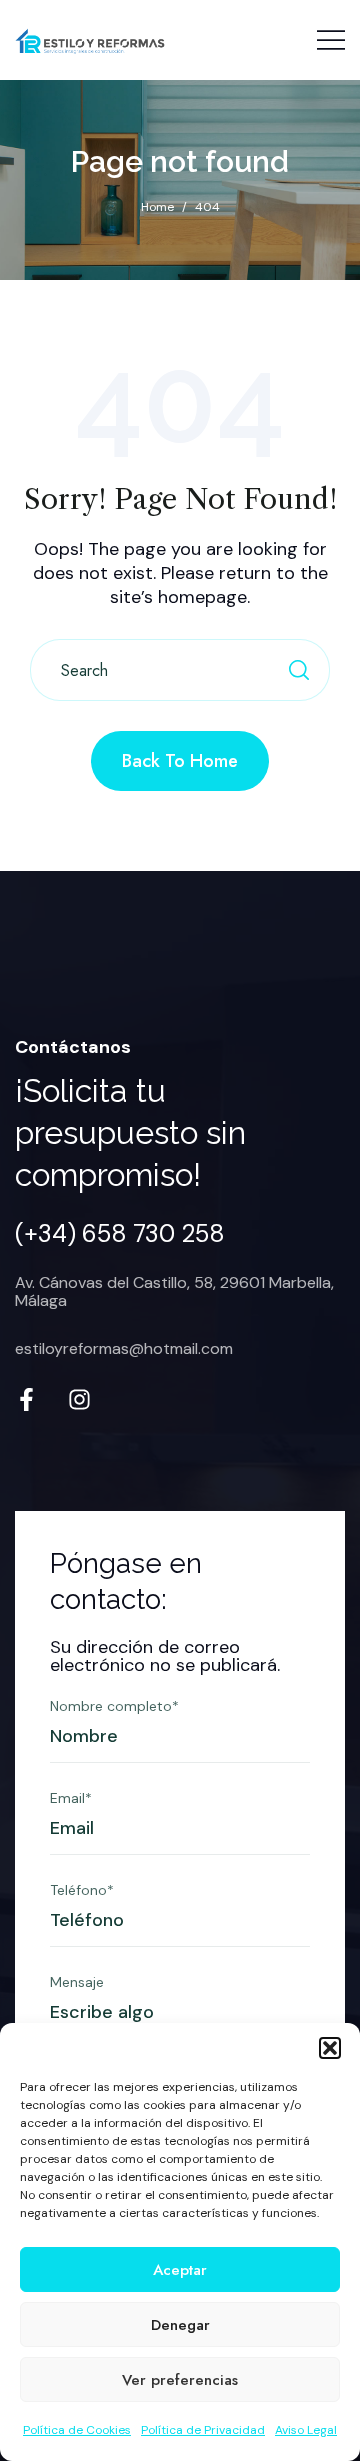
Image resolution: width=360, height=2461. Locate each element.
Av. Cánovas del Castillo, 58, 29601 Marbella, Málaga (174, 1291)
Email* (71, 1798)
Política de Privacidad (203, 2430)
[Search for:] (180, 671)
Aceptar (180, 2270)
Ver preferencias (180, 2380)
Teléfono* (82, 1890)
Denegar (180, 2325)
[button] (330, 2048)
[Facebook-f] (26, 1399)
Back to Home (180, 761)
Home (157, 207)
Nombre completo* (114, 1706)
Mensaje (77, 1982)
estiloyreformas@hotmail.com (124, 1348)
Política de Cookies (77, 2430)
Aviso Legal (306, 2430)
